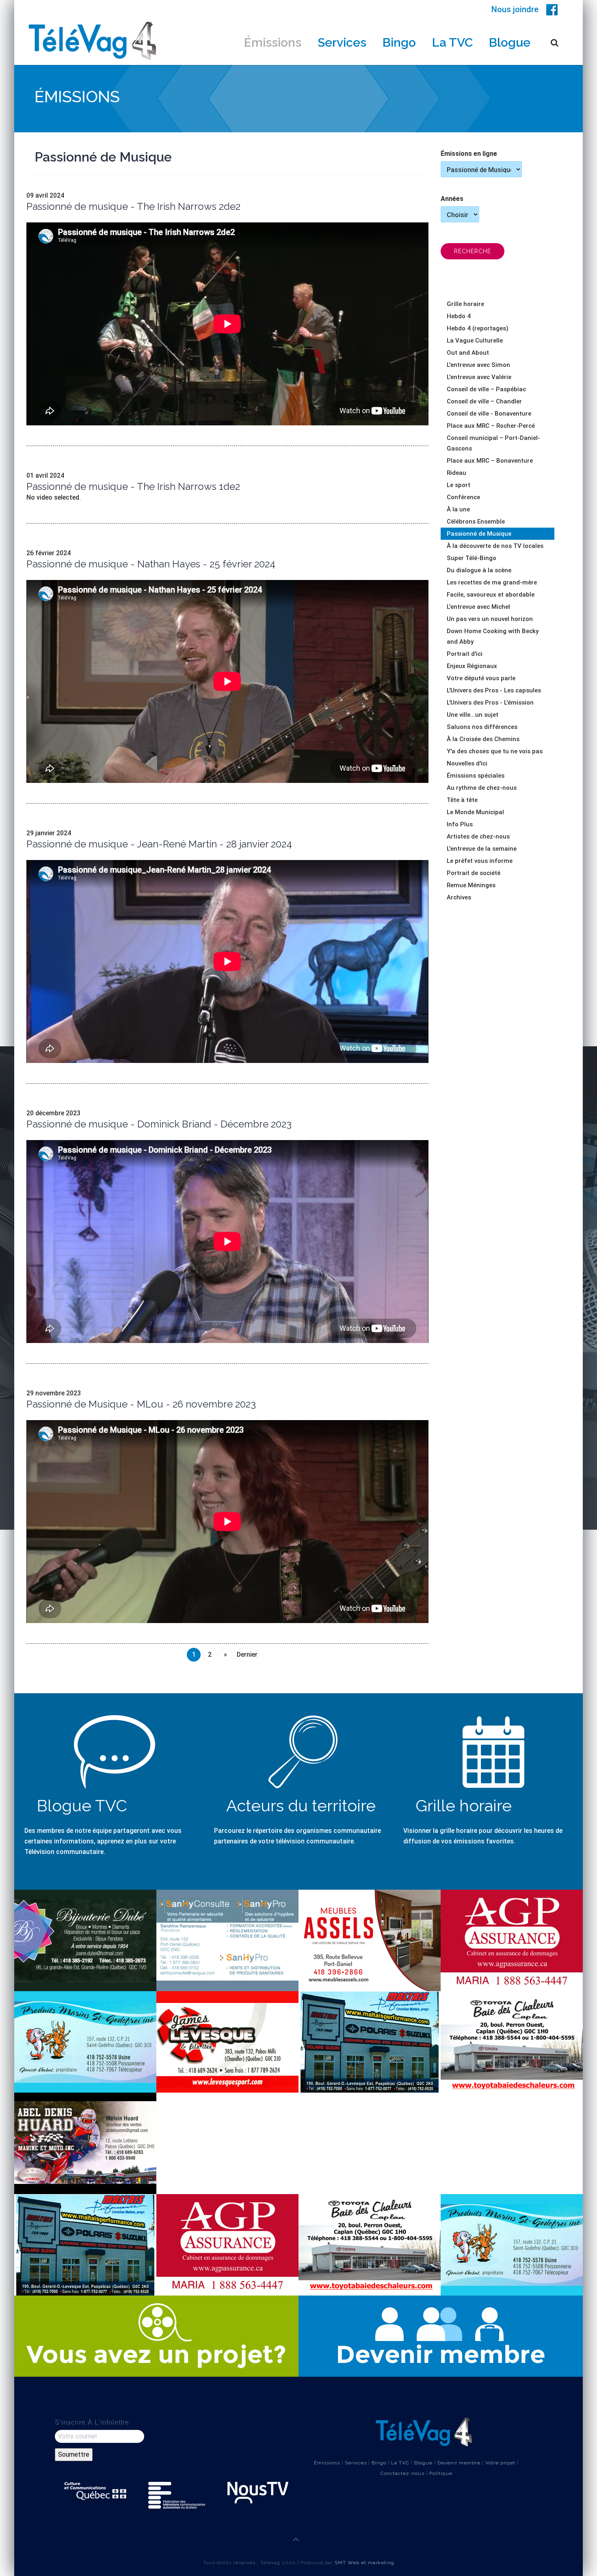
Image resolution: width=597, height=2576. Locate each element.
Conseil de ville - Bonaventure (489, 414)
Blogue (510, 42)
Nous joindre (515, 9)
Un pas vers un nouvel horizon (490, 619)
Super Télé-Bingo (472, 558)
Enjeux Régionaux (472, 666)
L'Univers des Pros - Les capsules (494, 690)
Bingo (399, 42)
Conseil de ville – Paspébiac (486, 389)
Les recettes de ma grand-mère (492, 582)
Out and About (468, 353)
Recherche (473, 251)
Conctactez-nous (402, 2473)
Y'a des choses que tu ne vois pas (495, 751)
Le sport (459, 485)
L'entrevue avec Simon (478, 365)
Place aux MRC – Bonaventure (490, 461)
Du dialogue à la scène (479, 570)
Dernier (247, 1654)
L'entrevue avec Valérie (479, 377)
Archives (459, 897)
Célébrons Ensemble (476, 522)
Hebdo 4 (459, 316)
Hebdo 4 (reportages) (478, 328)
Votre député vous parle (481, 678)
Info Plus (460, 824)
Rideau (456, 473)
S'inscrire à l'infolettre (92, 2422)
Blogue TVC (82, 1805)
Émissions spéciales (476, 776)
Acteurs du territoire (301, 1805)
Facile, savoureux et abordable (491, 595)
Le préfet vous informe (480, 861)
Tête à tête (462, 800)
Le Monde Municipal (475, 812)
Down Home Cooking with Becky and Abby (493, 636)
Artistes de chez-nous (478, 836)
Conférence (463, 497)
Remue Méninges (471, 885)
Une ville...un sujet (473, 715)
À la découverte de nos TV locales (495, 546)
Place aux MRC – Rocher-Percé (491, 426)
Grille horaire (465, 304)
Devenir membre (459, 2463)
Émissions (273, 42)
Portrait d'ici (465, 654)
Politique (441, 2473)
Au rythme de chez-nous (482, 788)
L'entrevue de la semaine (482, 849)
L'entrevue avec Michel (478, 607)
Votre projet (500, 2463)
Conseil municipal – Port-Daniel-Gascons (493, 443)
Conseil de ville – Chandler (484, 401)
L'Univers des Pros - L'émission (490, 703)
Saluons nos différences (482, 727)
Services (342, 42)
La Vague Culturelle (475, 341)
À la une (458, 509)
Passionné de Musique (479, 534)
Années (452, 199)
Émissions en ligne (469, 154)
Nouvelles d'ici (467, 763)
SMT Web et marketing (364, 2563)
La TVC (452, 42)
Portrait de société (474, 873)
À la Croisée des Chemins (483, 739)
